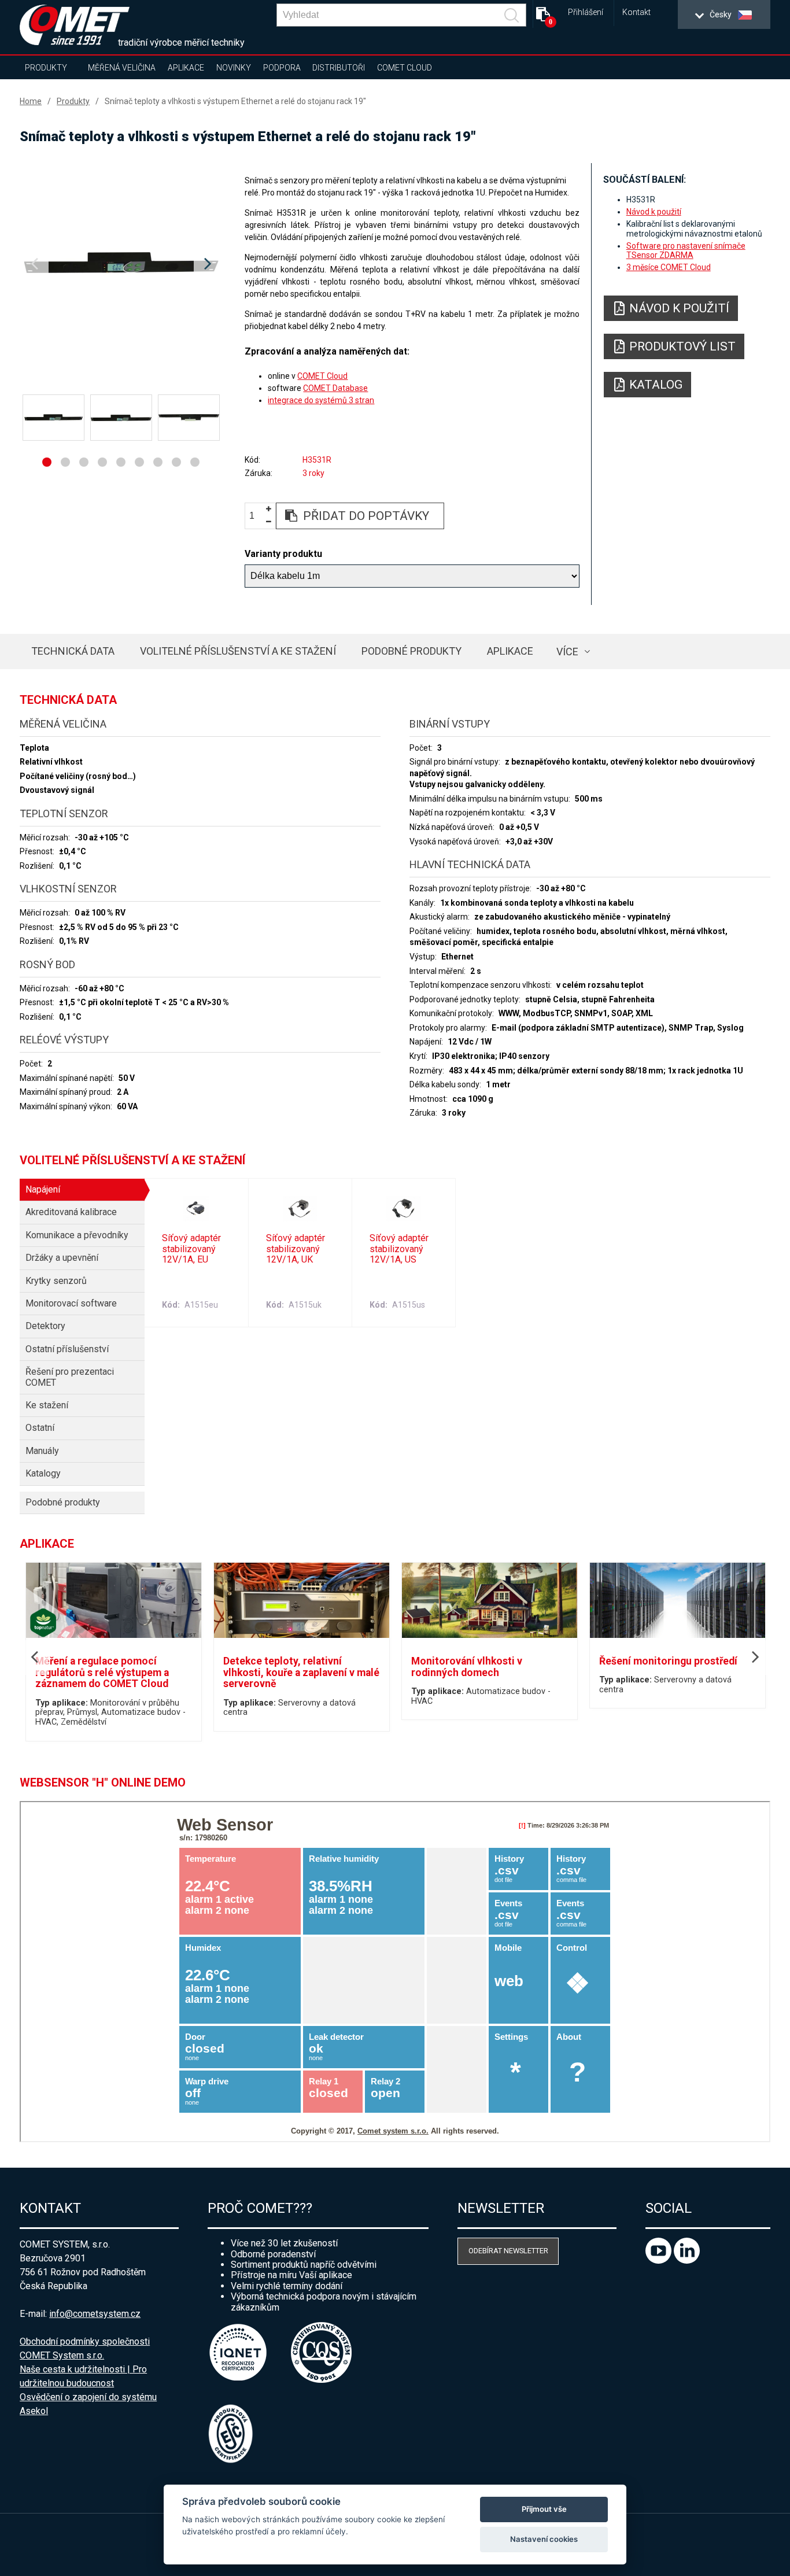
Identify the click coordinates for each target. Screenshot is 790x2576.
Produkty (46, 68)
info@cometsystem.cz (95, 2314)
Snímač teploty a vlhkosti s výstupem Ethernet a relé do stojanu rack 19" (235, 101)
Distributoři (339, 68)
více (567, 652)
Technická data (73, 651)
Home (31, 101)
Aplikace (186, 68)
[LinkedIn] (687, 2261)
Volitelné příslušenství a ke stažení (238, 651)
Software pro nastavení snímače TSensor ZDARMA (686, 250)
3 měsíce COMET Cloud (669, 267)
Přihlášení (586, 12)
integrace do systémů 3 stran (321, 400)
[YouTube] (660, 2261)
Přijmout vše (544, 2509)
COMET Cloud (405, 68)
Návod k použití (654, 212)
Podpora (282, 68)
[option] (121, 264)
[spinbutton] (256, 516)
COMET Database (335, 388)
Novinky (234, 68)
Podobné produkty (411, 651)
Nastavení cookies (544, 2539)
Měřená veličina (122, 68)
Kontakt (636, 12)
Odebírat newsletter (508, 2251)
